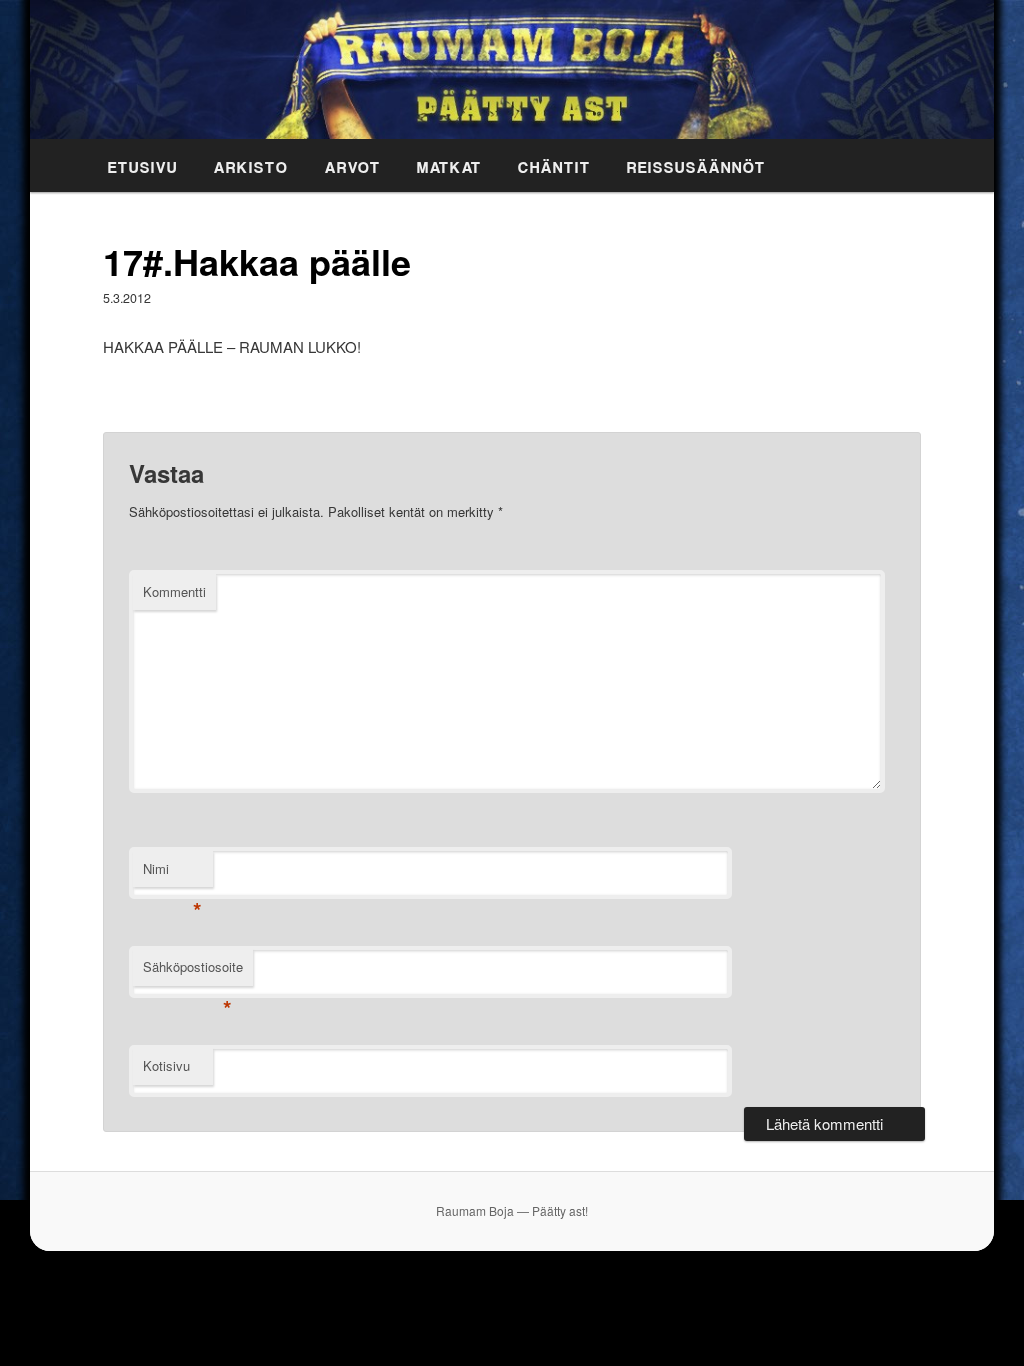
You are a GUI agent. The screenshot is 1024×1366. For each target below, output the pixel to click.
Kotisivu (166, 1065)
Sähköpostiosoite (193, 971)
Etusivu (143, 164)
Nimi (172, 873)
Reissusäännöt (696, 164)
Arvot (353, 164)
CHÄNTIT (554, 164)
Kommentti (174, 591)
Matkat (449, 164)
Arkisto (251, 164)
